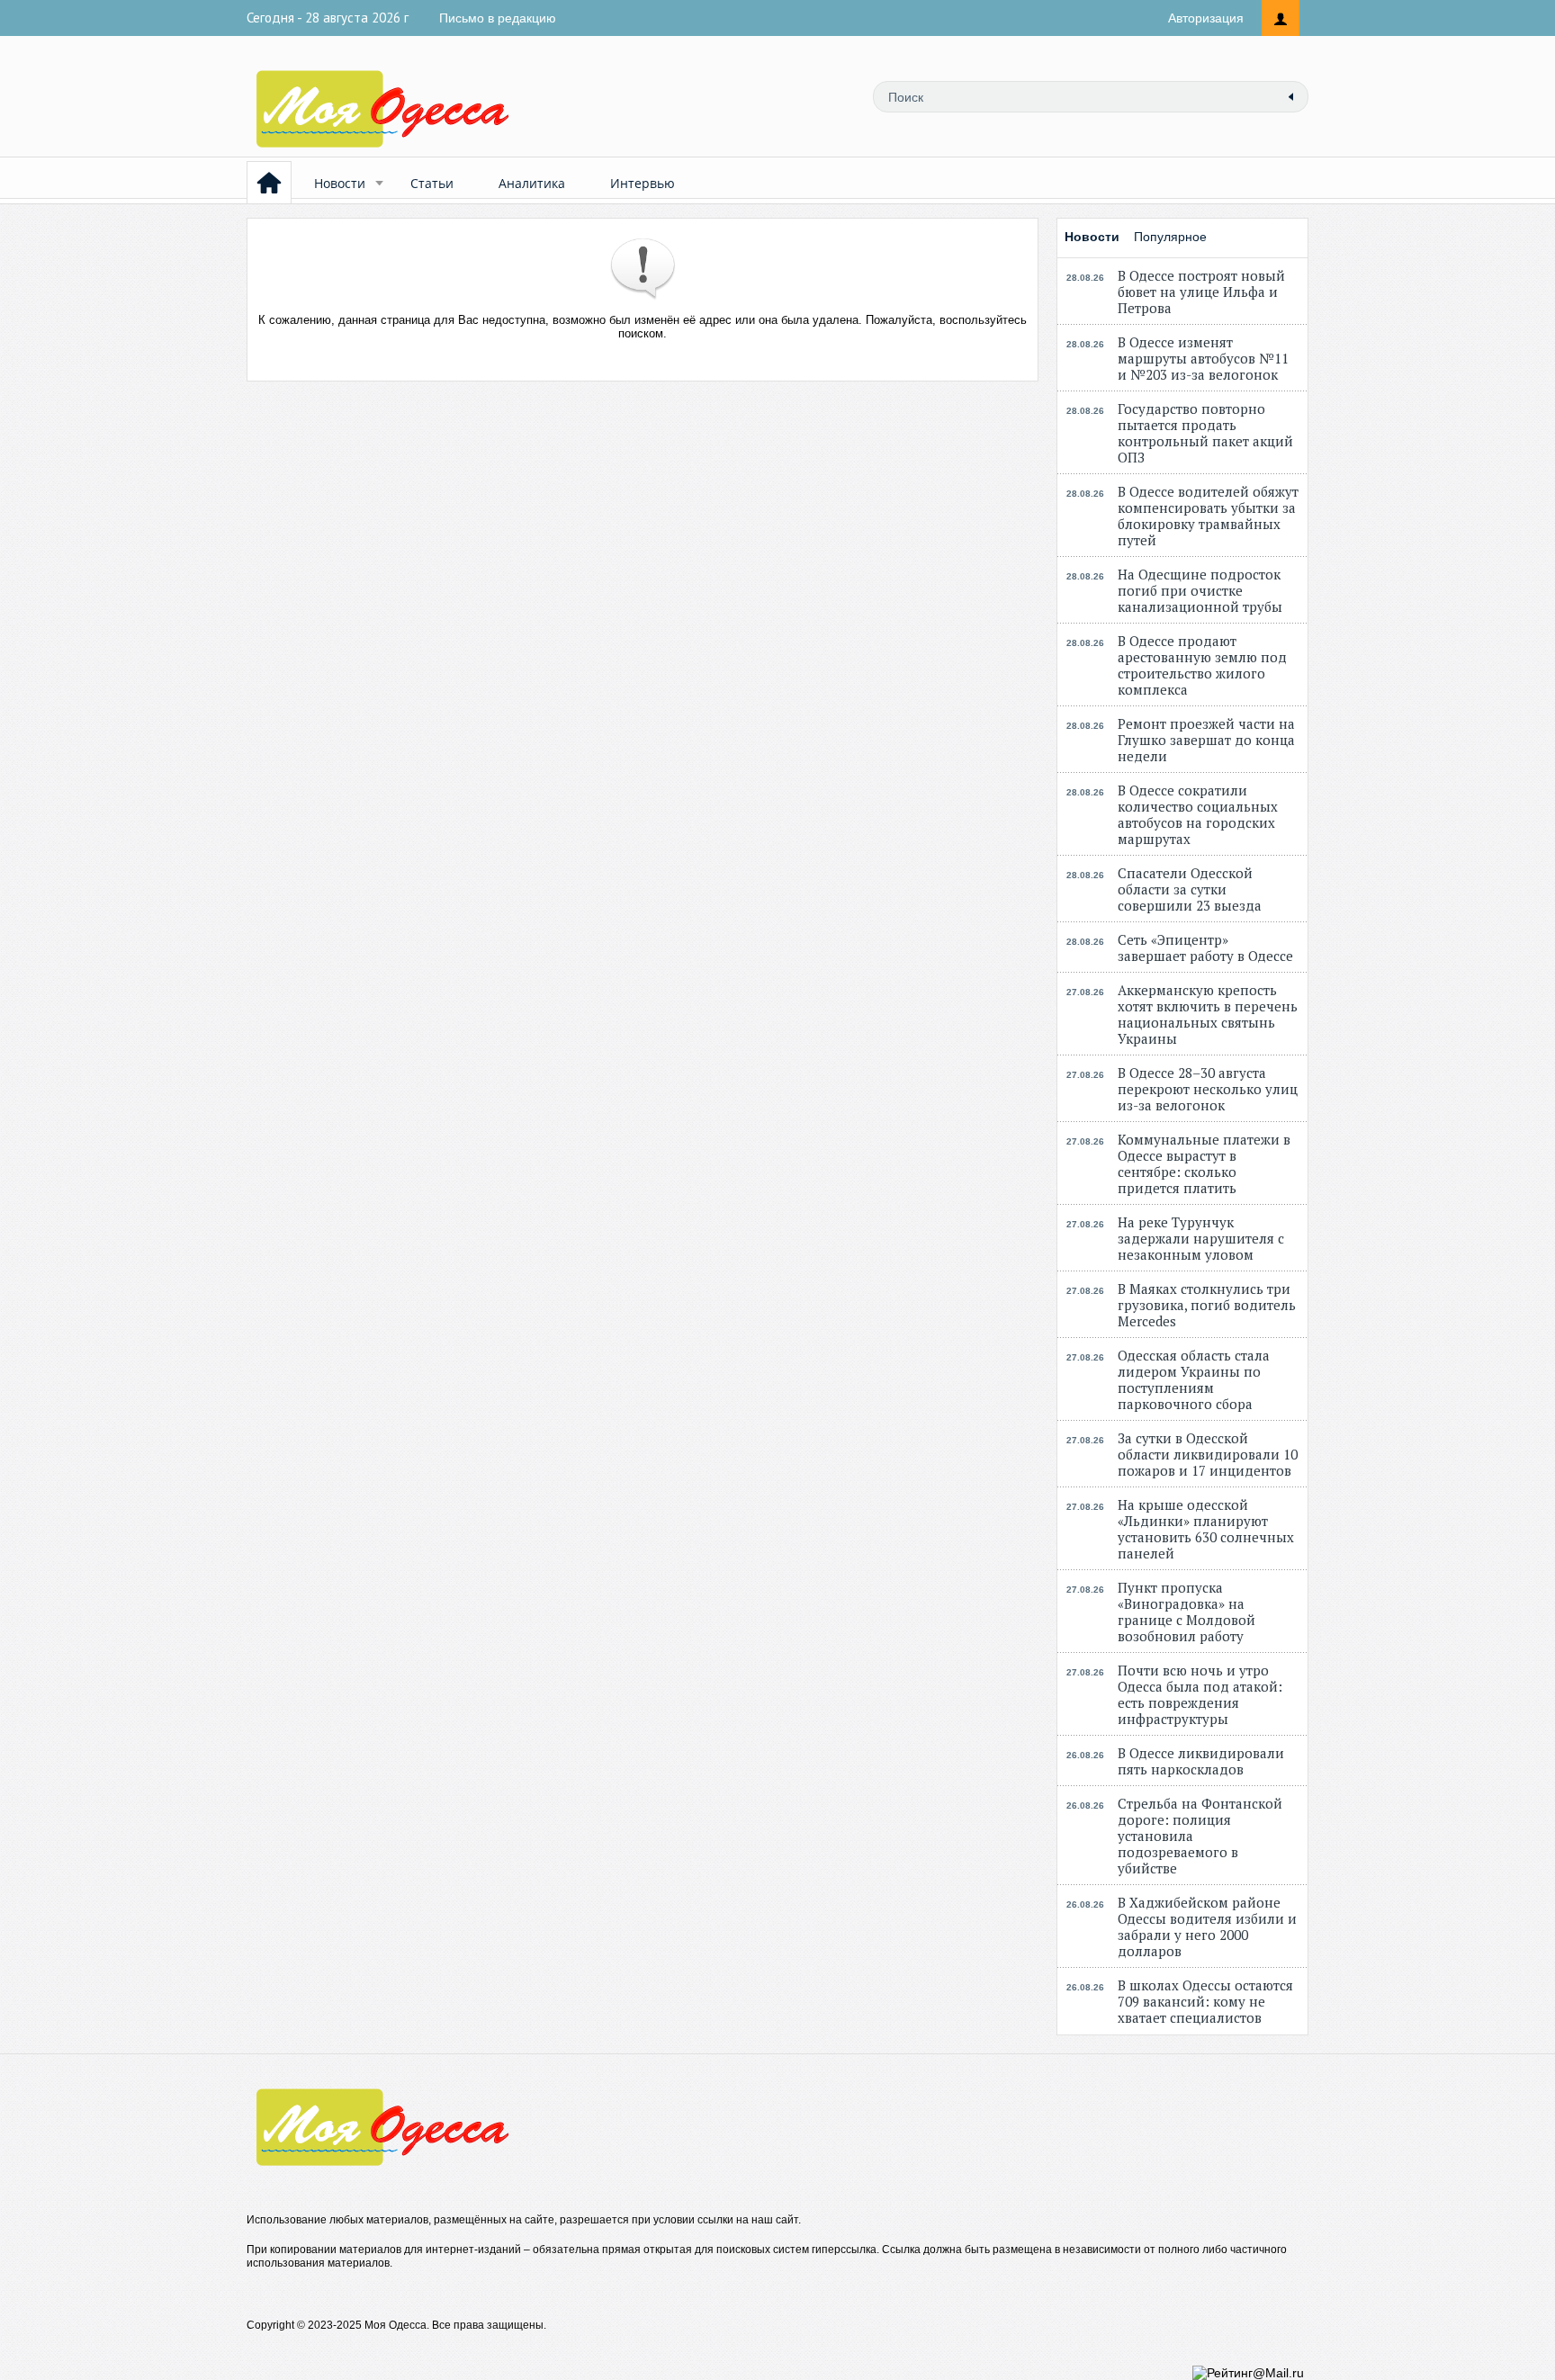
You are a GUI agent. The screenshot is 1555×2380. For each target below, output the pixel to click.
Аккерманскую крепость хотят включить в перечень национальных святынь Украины (1208, 1014)
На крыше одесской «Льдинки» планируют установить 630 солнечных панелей (1206, 1529)
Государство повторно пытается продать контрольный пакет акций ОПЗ (1205, 433)
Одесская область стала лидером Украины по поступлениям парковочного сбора (1194, 1379)
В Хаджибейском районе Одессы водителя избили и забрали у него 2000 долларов (1207, 1926)
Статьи (432, 183)
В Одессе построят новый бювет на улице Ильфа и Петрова (1201, 292)
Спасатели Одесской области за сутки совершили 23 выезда (1190, 889)
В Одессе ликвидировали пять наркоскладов (1201, 1761)
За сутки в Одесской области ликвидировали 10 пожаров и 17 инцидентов (1208, 1454)
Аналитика (532, 183)
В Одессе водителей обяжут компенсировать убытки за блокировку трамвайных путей (1208, 516)
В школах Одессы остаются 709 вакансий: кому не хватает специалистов (1205, 2001)
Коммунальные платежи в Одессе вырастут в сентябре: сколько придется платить (1204, 1163)
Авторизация (1206, 18)
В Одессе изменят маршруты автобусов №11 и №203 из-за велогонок (1203, 358)
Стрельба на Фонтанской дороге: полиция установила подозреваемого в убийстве (1200, 1836)
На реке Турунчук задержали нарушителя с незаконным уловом (1201, 1238)
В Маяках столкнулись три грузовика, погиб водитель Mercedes (1207, 1305)
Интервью (643, 183)
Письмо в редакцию (498, 18)
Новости (340, 183)
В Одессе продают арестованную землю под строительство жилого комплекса (1202, 665)
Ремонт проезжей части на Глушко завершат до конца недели (1206, 740)
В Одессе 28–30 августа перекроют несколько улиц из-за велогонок (1208, 1089)
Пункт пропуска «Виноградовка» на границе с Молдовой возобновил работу (1186, 1612)
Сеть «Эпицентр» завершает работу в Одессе (1205, 948)
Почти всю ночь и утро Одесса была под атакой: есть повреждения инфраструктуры (1200, 1694)
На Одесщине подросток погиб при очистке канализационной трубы (1200, 590)
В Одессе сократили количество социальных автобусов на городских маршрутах (1198, 814)
